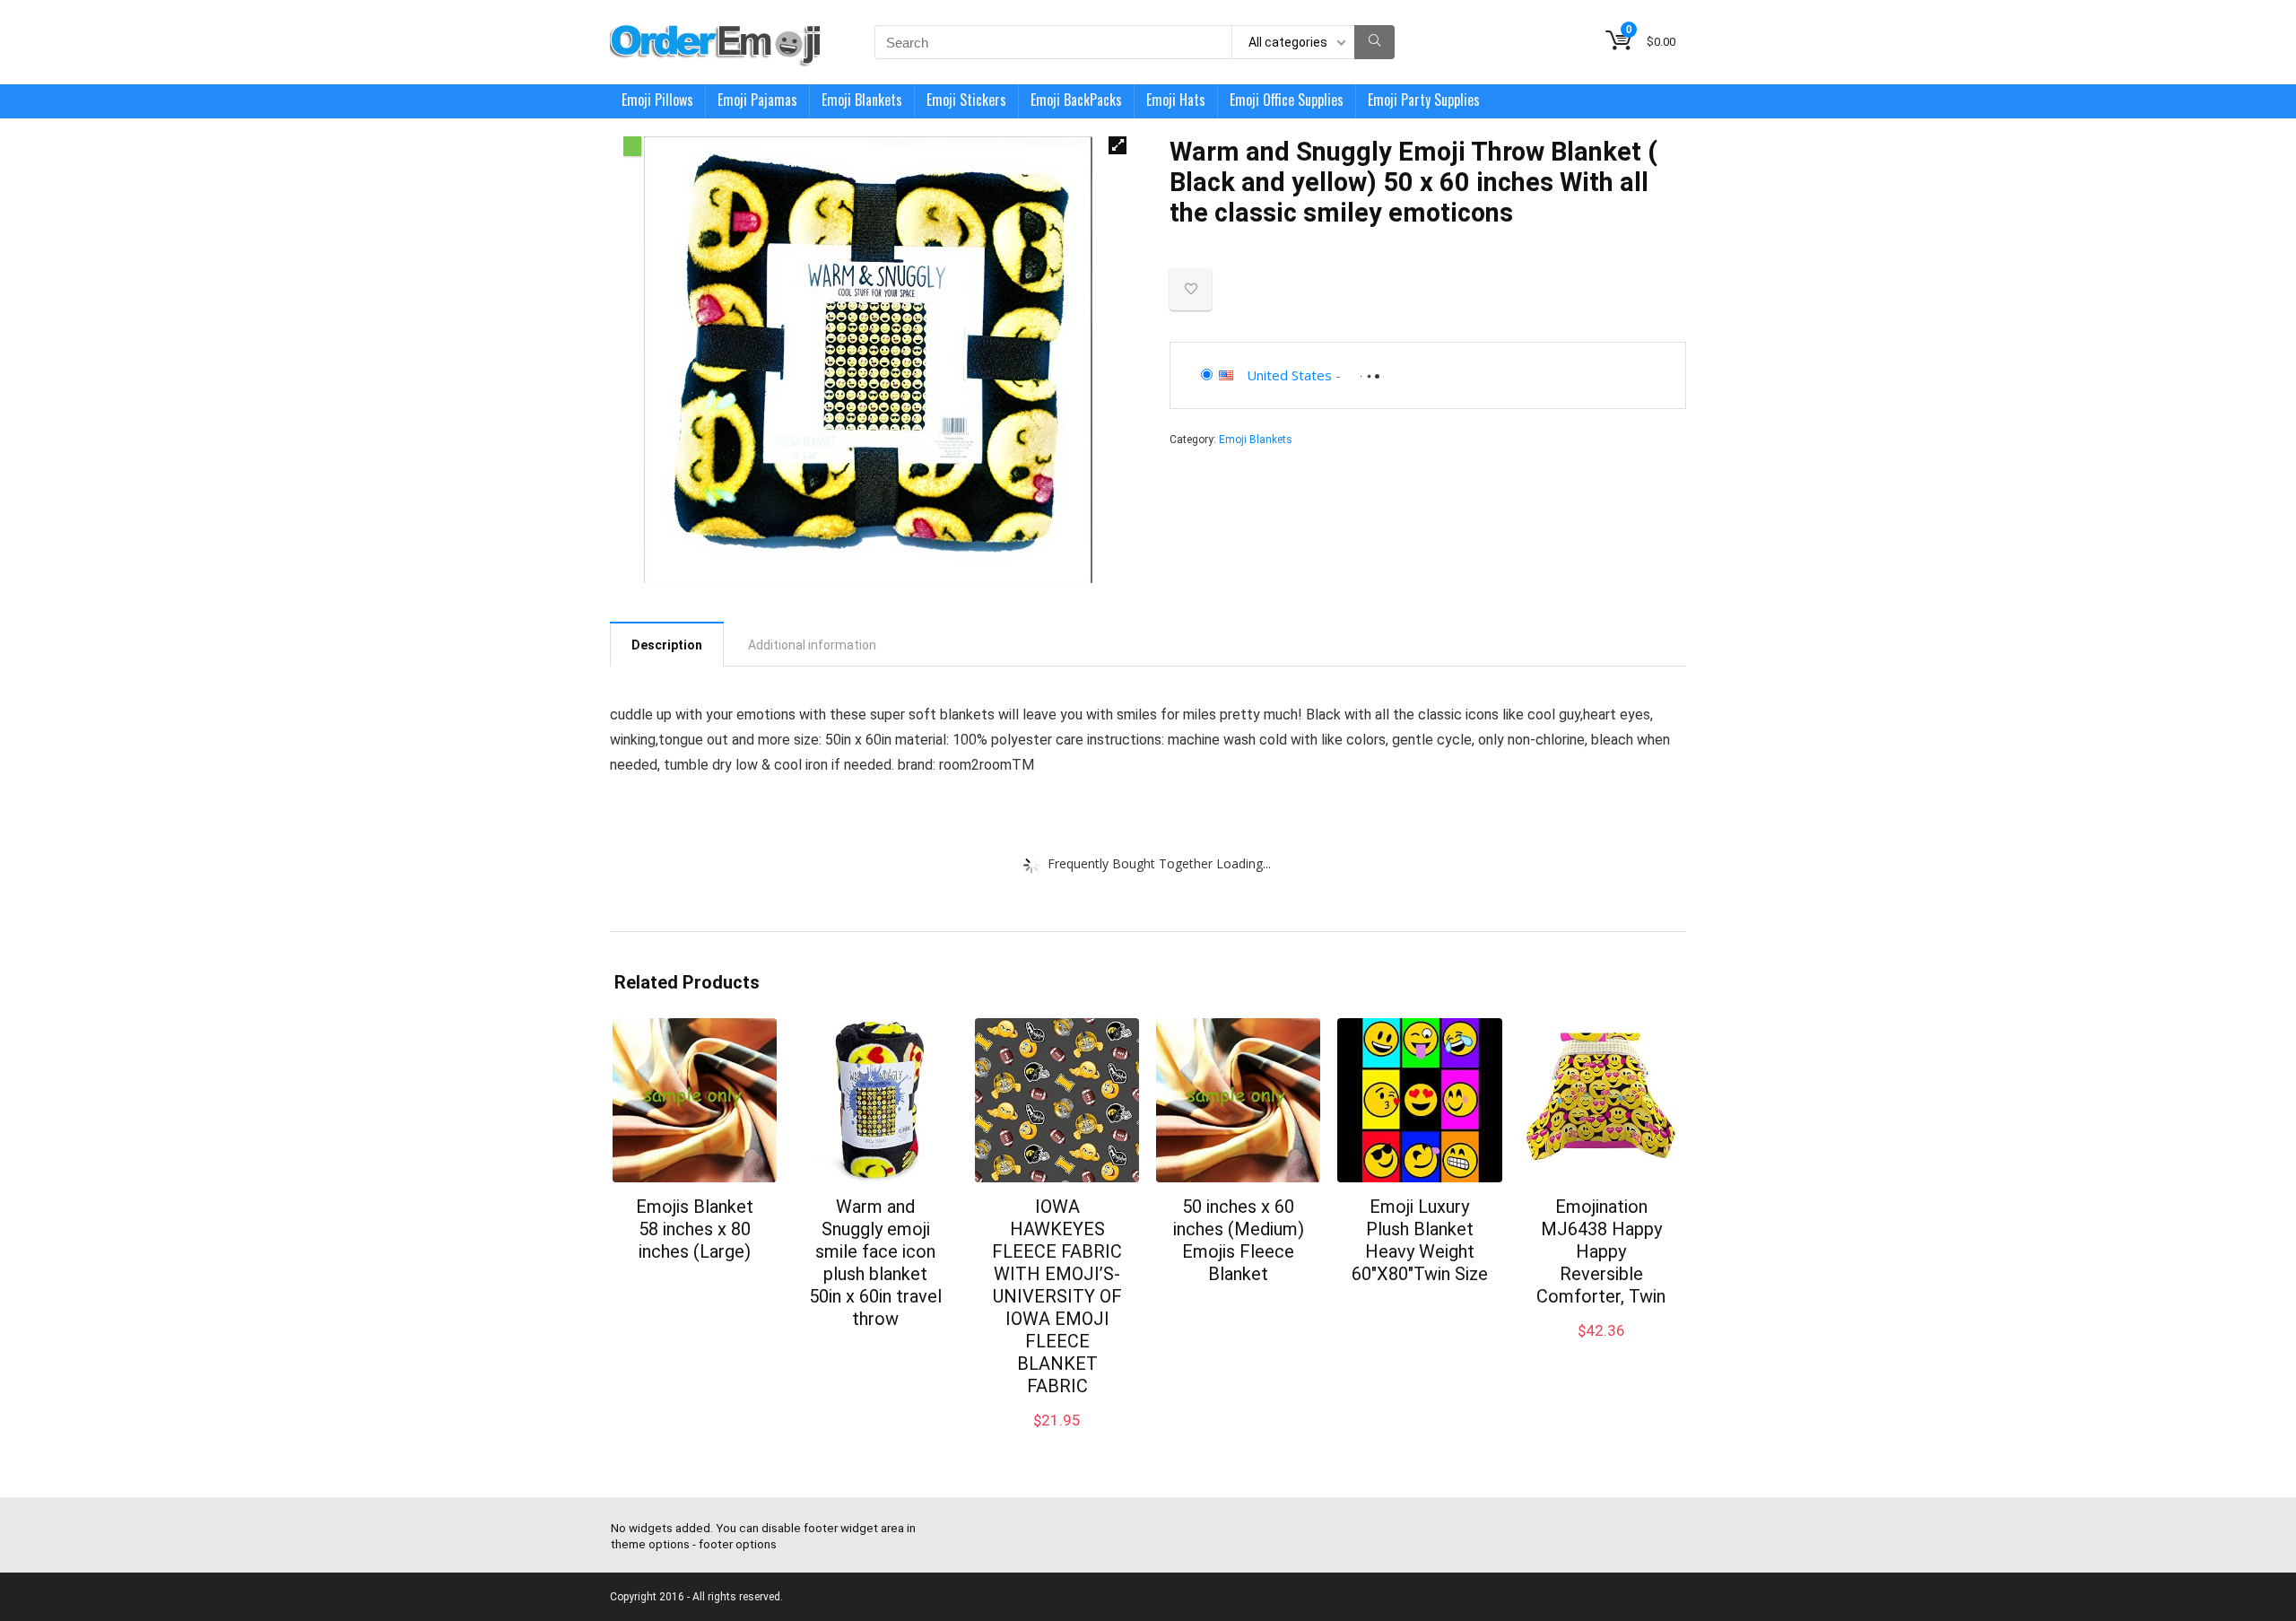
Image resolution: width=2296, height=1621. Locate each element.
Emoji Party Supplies (1424, 100)
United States (1289, 375)
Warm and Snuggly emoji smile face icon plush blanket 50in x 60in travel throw (875, 1263)
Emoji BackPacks (1076, 100)
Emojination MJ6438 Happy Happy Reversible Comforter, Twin (1601, 1251)
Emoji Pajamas (757, 100)
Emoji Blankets (862, 100)
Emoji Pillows (657, 100)
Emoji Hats (1176, 100)
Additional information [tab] (812, 645)
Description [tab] (667, 645)
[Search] (1374, 42)
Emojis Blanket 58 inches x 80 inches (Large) (695, 1229)
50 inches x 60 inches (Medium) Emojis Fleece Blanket (1239, 1240)
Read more (695, 1285)
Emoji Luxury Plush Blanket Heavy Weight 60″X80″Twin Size (1420, 1240)
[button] (1118, 145)
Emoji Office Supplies (1287, 100)
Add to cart (1057, 1438)
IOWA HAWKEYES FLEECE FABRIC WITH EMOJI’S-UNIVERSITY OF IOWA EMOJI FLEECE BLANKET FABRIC (1057, 1296)
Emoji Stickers (966, 100)
